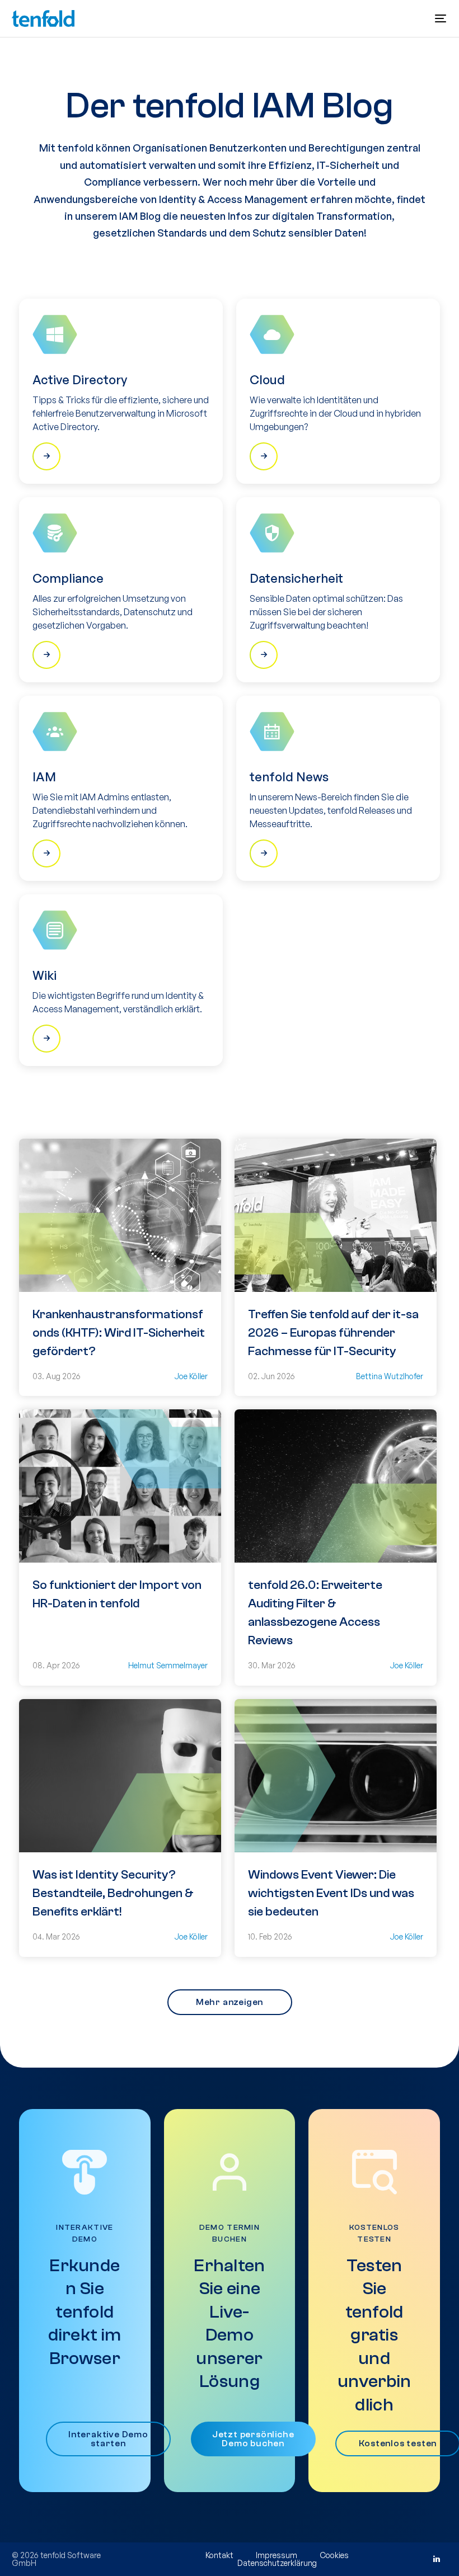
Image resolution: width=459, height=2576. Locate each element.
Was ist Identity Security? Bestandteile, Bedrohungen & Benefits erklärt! (113, 1893)
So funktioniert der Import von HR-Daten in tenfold (117, 1594)
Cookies (334, 2555)
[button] (441, 18)
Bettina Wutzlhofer (390, 1376)
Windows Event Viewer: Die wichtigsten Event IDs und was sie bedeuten (331, 1893)
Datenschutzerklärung (277, 2563)
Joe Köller (191, 1376)
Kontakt (219, 2555)
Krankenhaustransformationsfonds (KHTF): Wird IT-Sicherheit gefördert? (119, 1333)
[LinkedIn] (436, 2559)
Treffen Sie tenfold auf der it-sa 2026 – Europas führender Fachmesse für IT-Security (333, 1333)
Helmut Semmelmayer (168, 1665)
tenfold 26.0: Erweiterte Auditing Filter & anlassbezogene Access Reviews (315, 1613)
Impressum (277, 2555)
